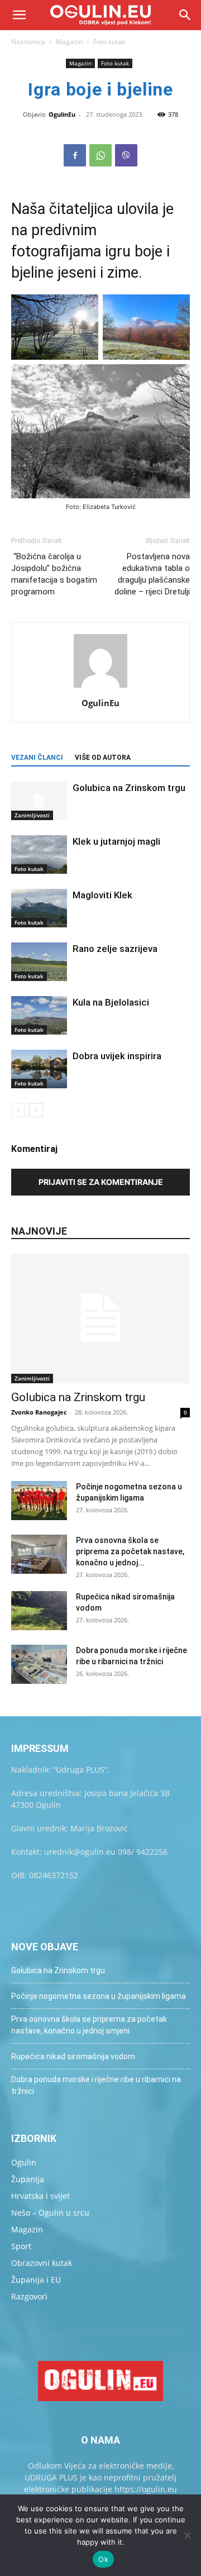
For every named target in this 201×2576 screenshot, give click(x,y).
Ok (103, 2559)
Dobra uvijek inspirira (117, 1056)
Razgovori (29, 2296)
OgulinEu (62, 114)
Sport (21, 2246)
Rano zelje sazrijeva (115, 949)
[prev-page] (18, 1110)
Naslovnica (28, 42)
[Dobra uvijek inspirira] (39, 1069)
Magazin (69, 42)
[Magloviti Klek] (39, 908)
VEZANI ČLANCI (37, 758)
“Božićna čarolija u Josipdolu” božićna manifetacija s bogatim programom (54, 574)
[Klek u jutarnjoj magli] (39, 854)
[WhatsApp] (100, 155)
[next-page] (36, 1110)
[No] (187, 2535)
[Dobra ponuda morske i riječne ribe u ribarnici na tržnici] (39, 1664)
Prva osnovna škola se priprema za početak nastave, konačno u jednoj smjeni (89, 2025)
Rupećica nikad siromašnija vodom (73, 2056)
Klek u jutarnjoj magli (116, 841)
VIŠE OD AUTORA (103, 758)
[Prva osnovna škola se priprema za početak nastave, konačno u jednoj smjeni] (39, 1554)
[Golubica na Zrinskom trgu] (39, 801)
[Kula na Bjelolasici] (39, 1015)
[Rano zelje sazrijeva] (39, 962)
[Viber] (126, 155)
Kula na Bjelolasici (111, 1002)
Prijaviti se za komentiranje (101, 1182)
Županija (28, 2179)
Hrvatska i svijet (40, 2196)
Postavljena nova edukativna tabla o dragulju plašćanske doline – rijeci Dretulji (152, 574)
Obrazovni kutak (42, 2263)
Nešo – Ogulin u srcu (50, 2213)
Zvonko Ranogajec (39, 1412)
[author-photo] (100, 687)
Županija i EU (36, 2280)
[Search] (185, 15)
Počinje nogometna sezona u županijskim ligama (99, 1996)
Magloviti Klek (102, 895)
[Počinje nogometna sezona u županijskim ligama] (39, 1501)
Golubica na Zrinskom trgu (129, 788)
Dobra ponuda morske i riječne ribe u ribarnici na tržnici (96, 2085)
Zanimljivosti (32, 815)
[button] (19, 15)
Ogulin (24, 2162)
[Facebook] (75, 155)
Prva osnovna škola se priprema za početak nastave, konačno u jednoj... (130, 1551)
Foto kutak (109, 42)
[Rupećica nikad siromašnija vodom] (39, 1611)
